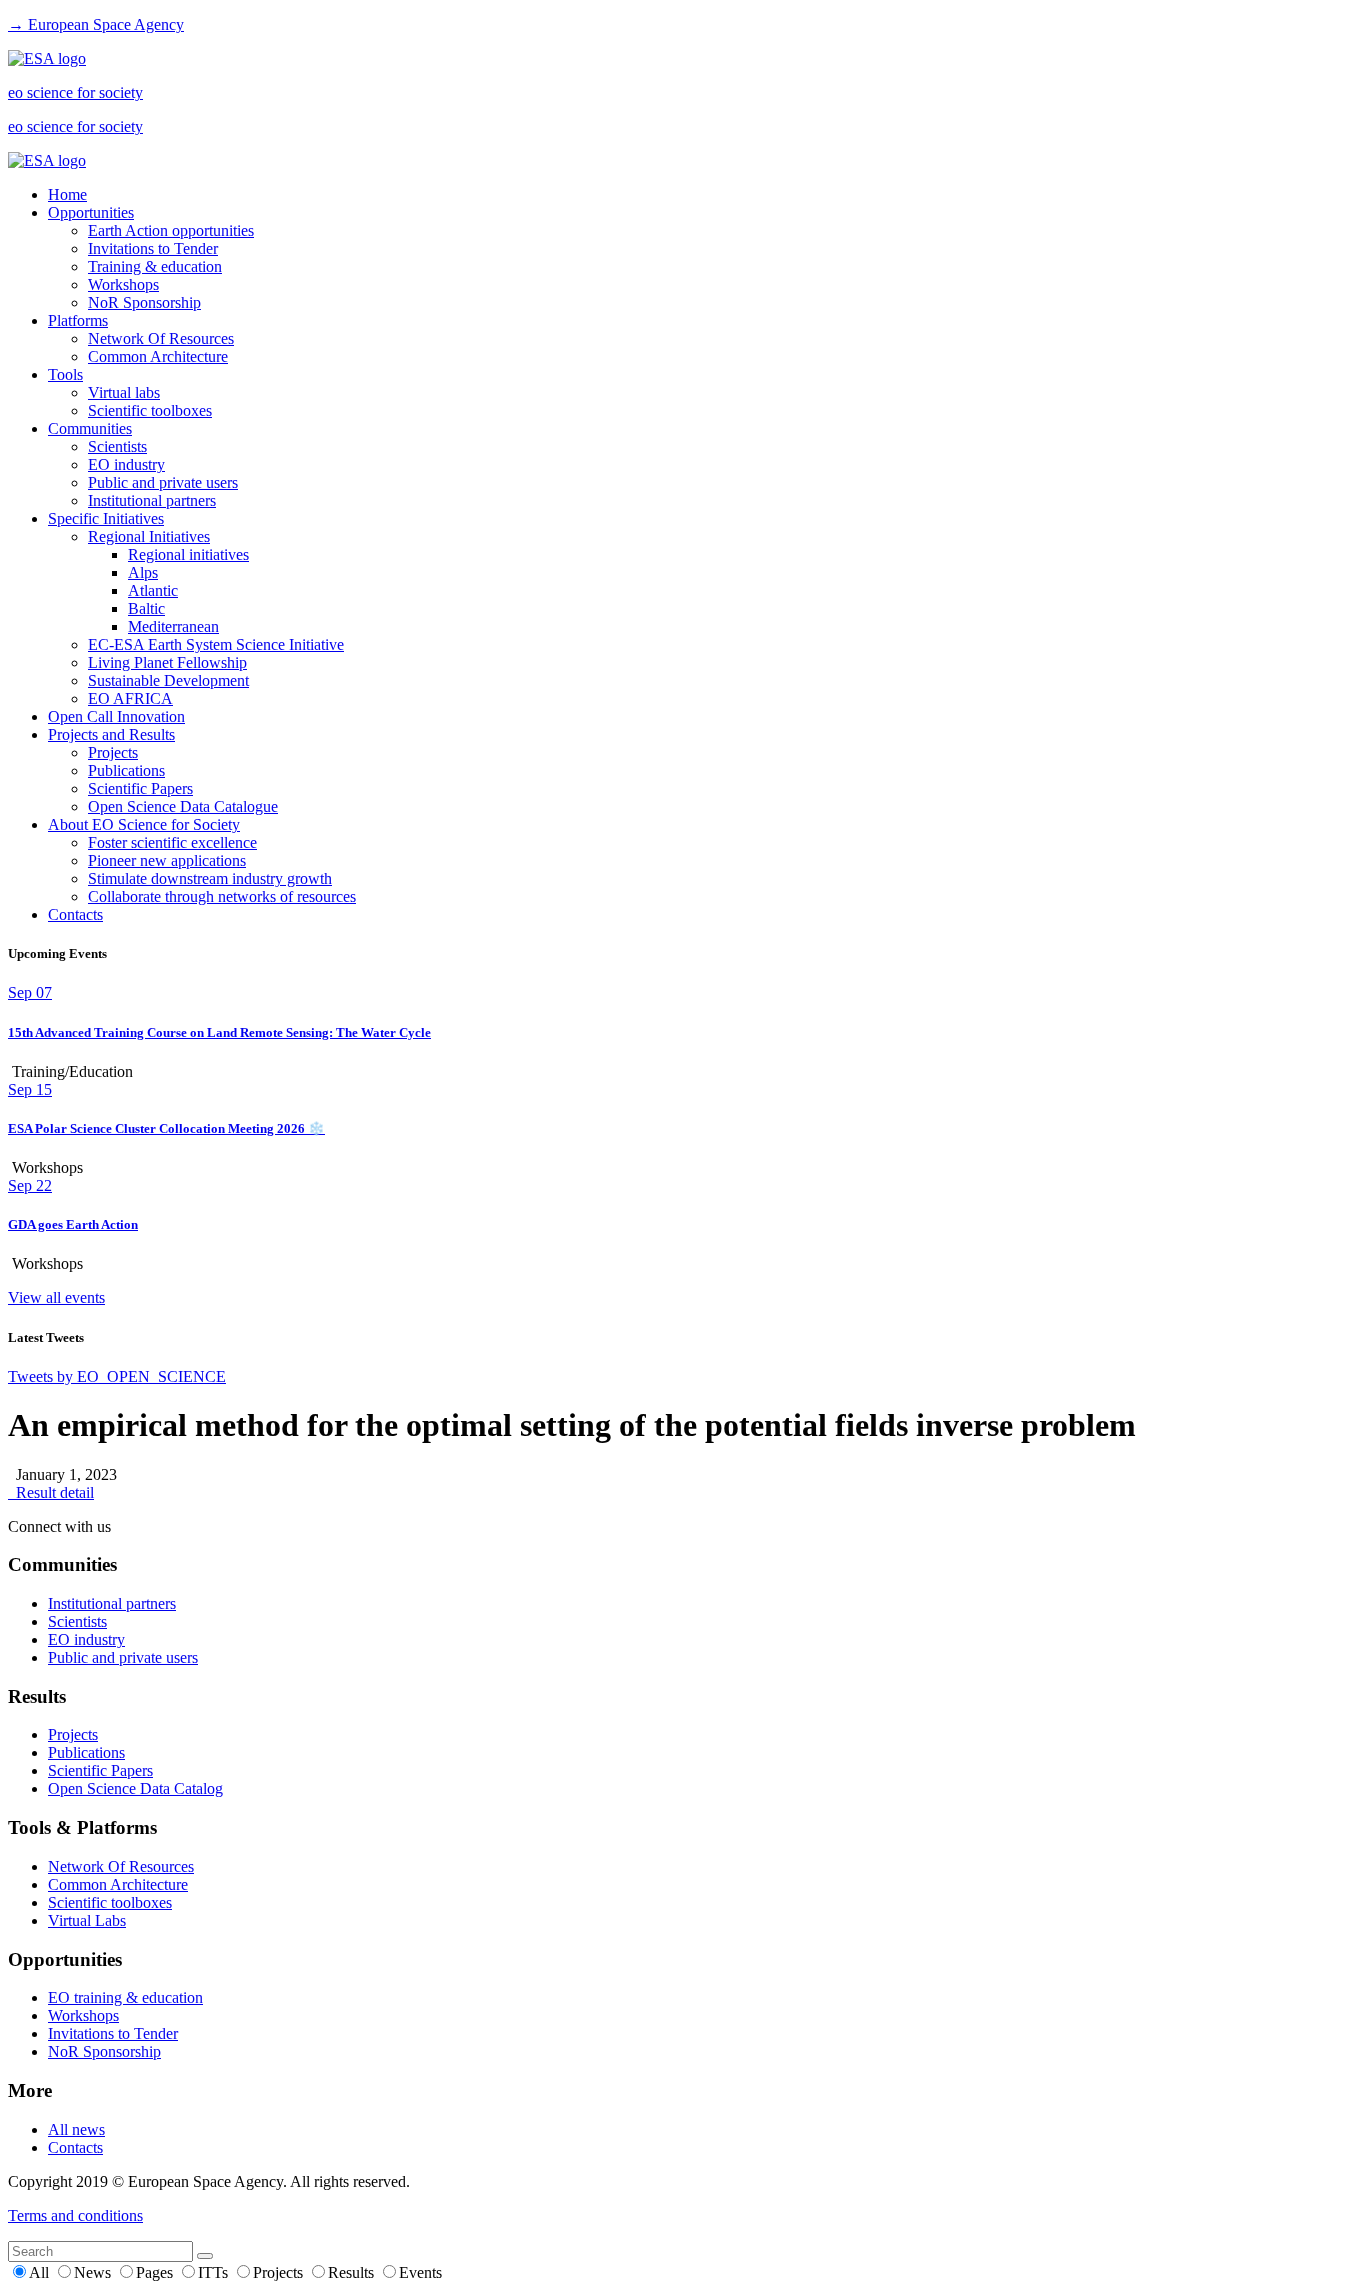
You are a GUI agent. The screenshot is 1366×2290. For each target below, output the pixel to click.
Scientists (117, 446)
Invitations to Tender (153, 248)
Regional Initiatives (149, 536)
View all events (56, 1297)
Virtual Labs (87, 1920)
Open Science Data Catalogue (183, 806)
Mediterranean (173, 626)
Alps (143, 572)
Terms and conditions (75, 2215)
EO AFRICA (130, 698)
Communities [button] (90, 428)
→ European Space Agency (96, 24)
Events (420, 2272)
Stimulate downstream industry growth (210, 878)
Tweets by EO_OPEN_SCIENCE (117, 1376)
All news (76, 2129)
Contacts (75, 914)
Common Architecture (158, 356)
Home (67, 194)
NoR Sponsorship (144, 302)
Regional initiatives (188, 554)
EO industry (126, 464)
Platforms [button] (78, 320)
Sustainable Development (168, 680)
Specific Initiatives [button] (106, 518)
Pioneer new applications (167, 860)
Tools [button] (65, 374)
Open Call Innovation (116, 716)
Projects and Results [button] (111, 734)
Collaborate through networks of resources (222, 896)
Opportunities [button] (91, 212)
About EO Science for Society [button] (144, 824)
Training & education (155, 266)
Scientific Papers (140, 788)
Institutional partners (152, 500)
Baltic (146, 608)
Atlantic (153, 590)
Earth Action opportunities (171, 230)
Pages (156, 2272)
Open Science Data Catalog (135, 1788)
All (41, 2272)
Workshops (123, 284)
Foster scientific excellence (172, 842)
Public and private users (163, 482)
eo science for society (75, 92)
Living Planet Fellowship (167, 662)
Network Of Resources (161, 338)
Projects (113, 752)
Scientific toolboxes (150, 410)
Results (353, 2272)
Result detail (51, 1492)
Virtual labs (124, 392)
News (94, 2272)
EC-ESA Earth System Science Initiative (216, 644)
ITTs (215, 2272)
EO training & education (125, 1997)
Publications (126, 770)
